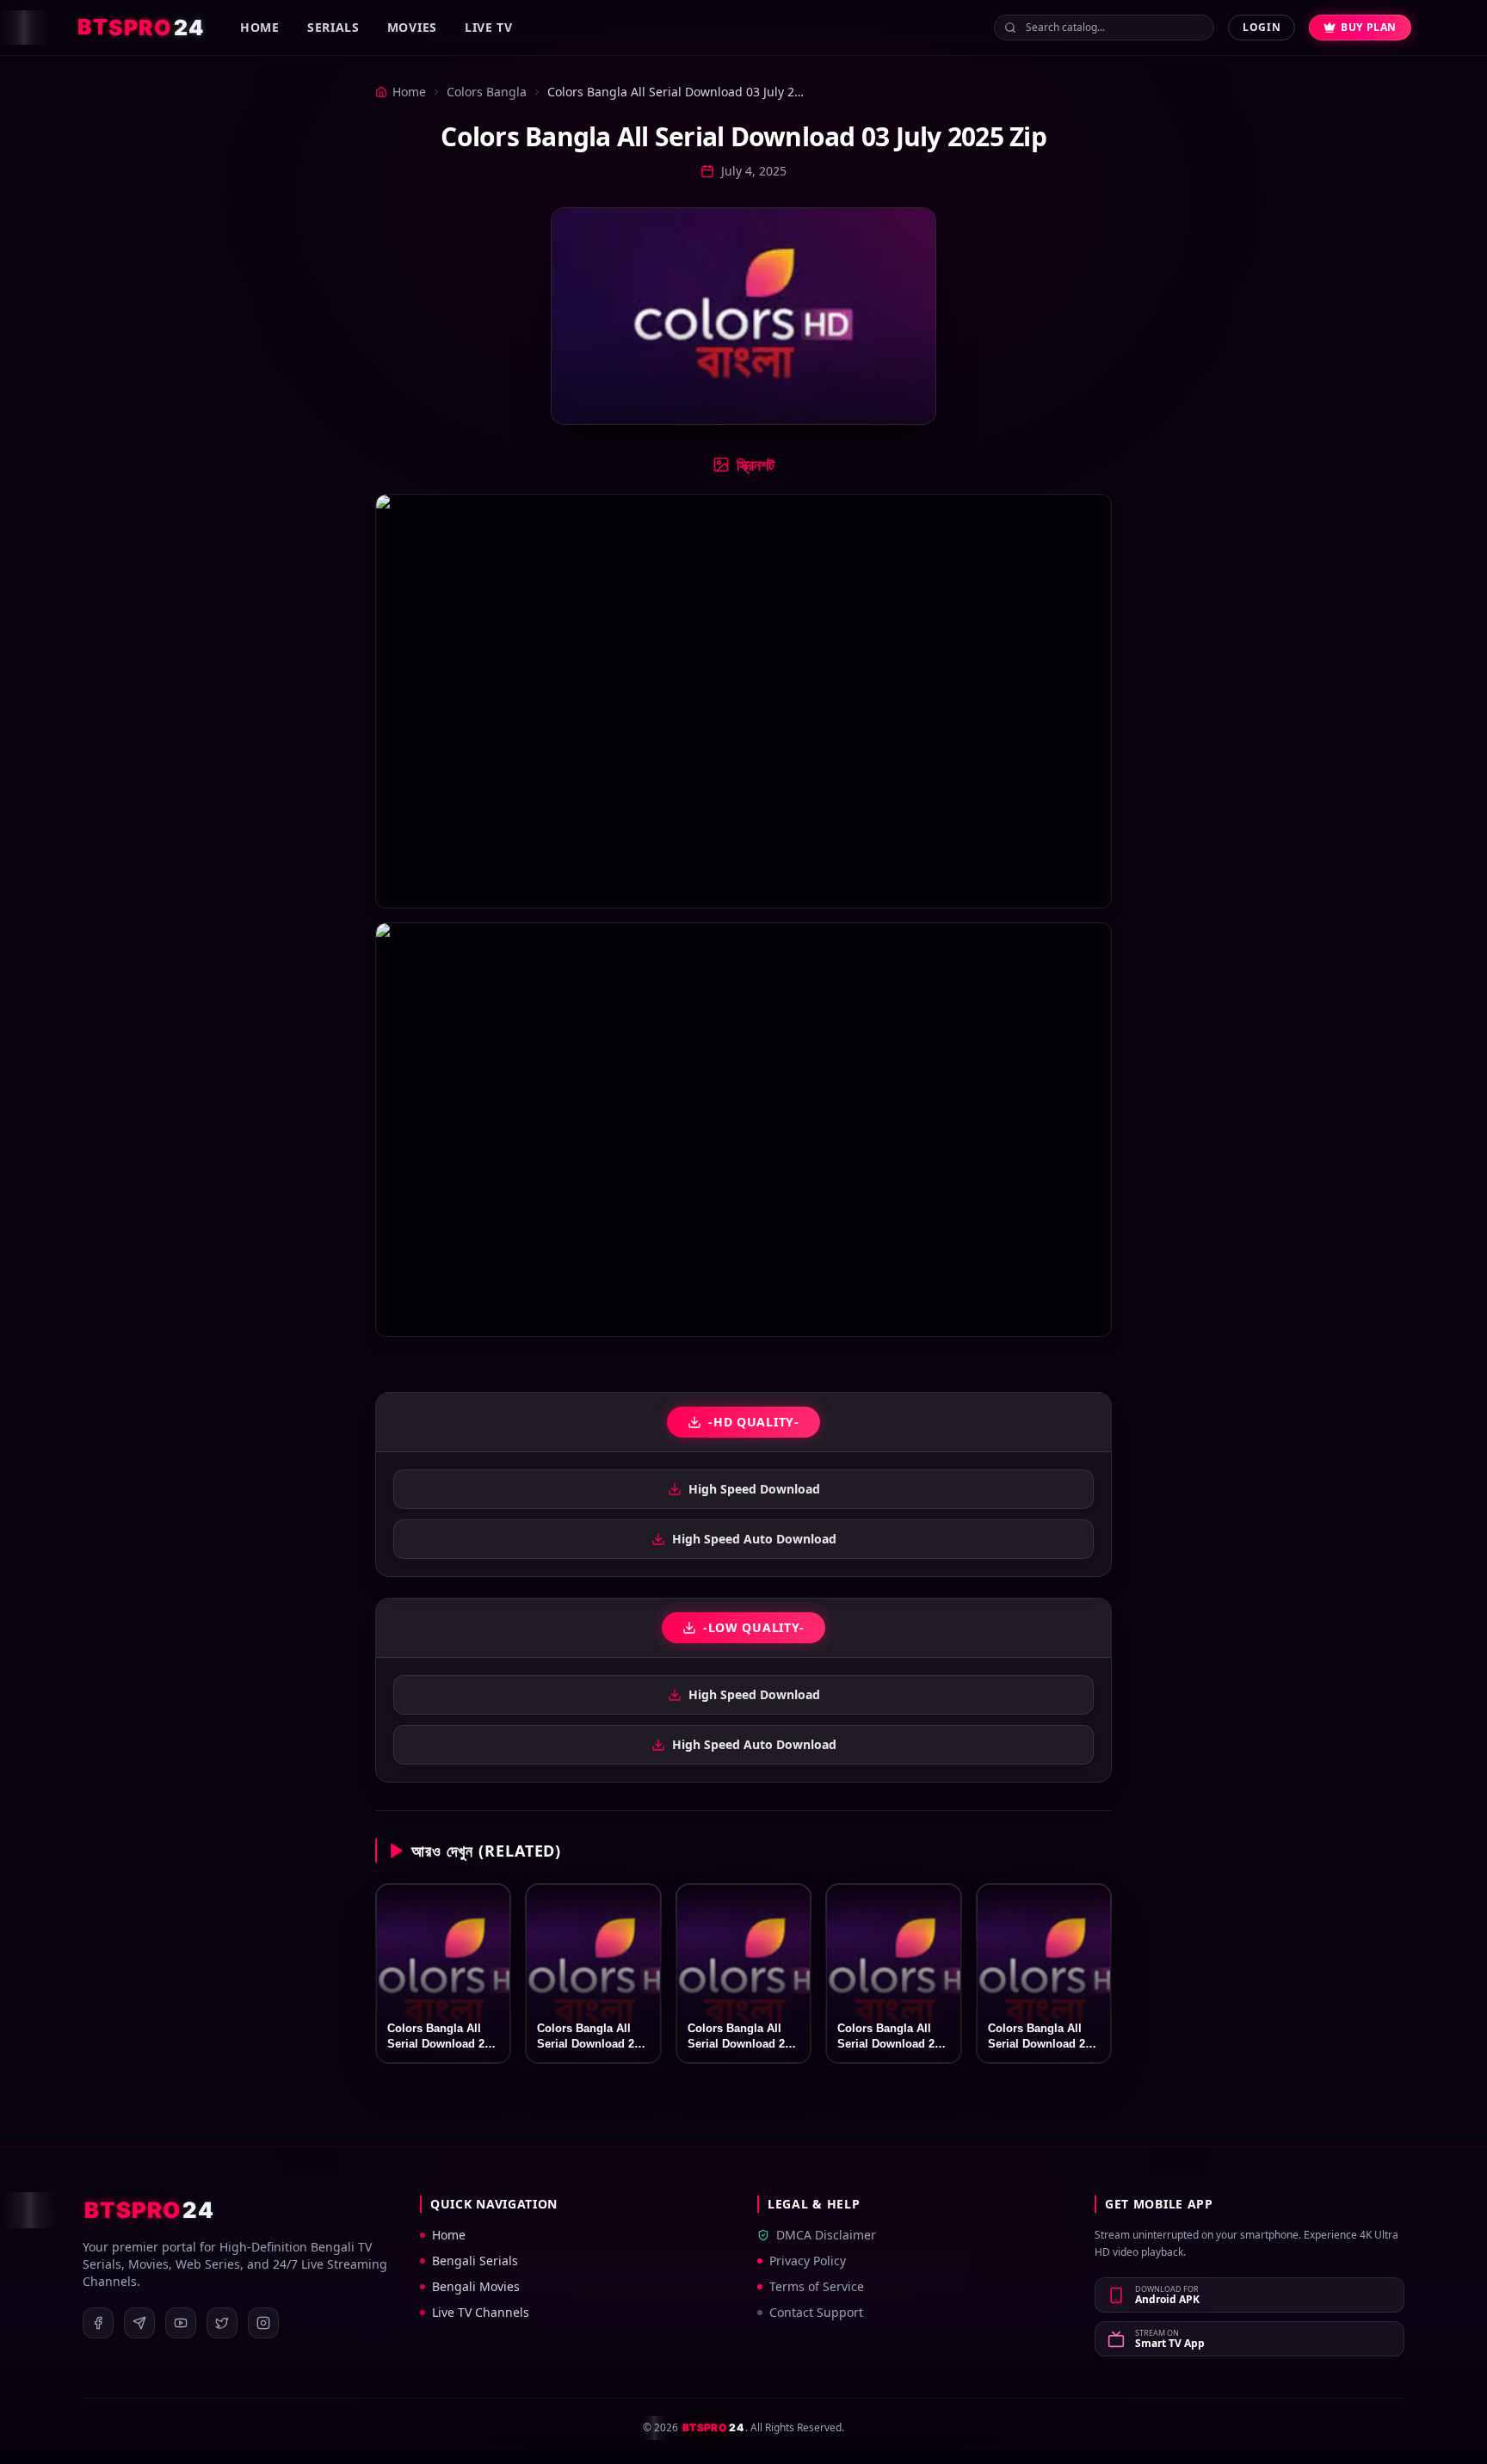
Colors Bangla (487, 92)
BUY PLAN (1369, 27)
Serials (333, 27)
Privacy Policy (808, 2261)
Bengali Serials (475, 2261)
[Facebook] (98, 2323)
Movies (412, 27)
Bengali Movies (476, 2286)
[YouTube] (181, 2323)
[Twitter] (222, 2323)
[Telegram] (139, 2323)
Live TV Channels (481, 2312)
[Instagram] (263, 2323)
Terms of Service (817, 2286)
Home (260, 27)
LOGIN (1262, 27)
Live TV (489, 27)
